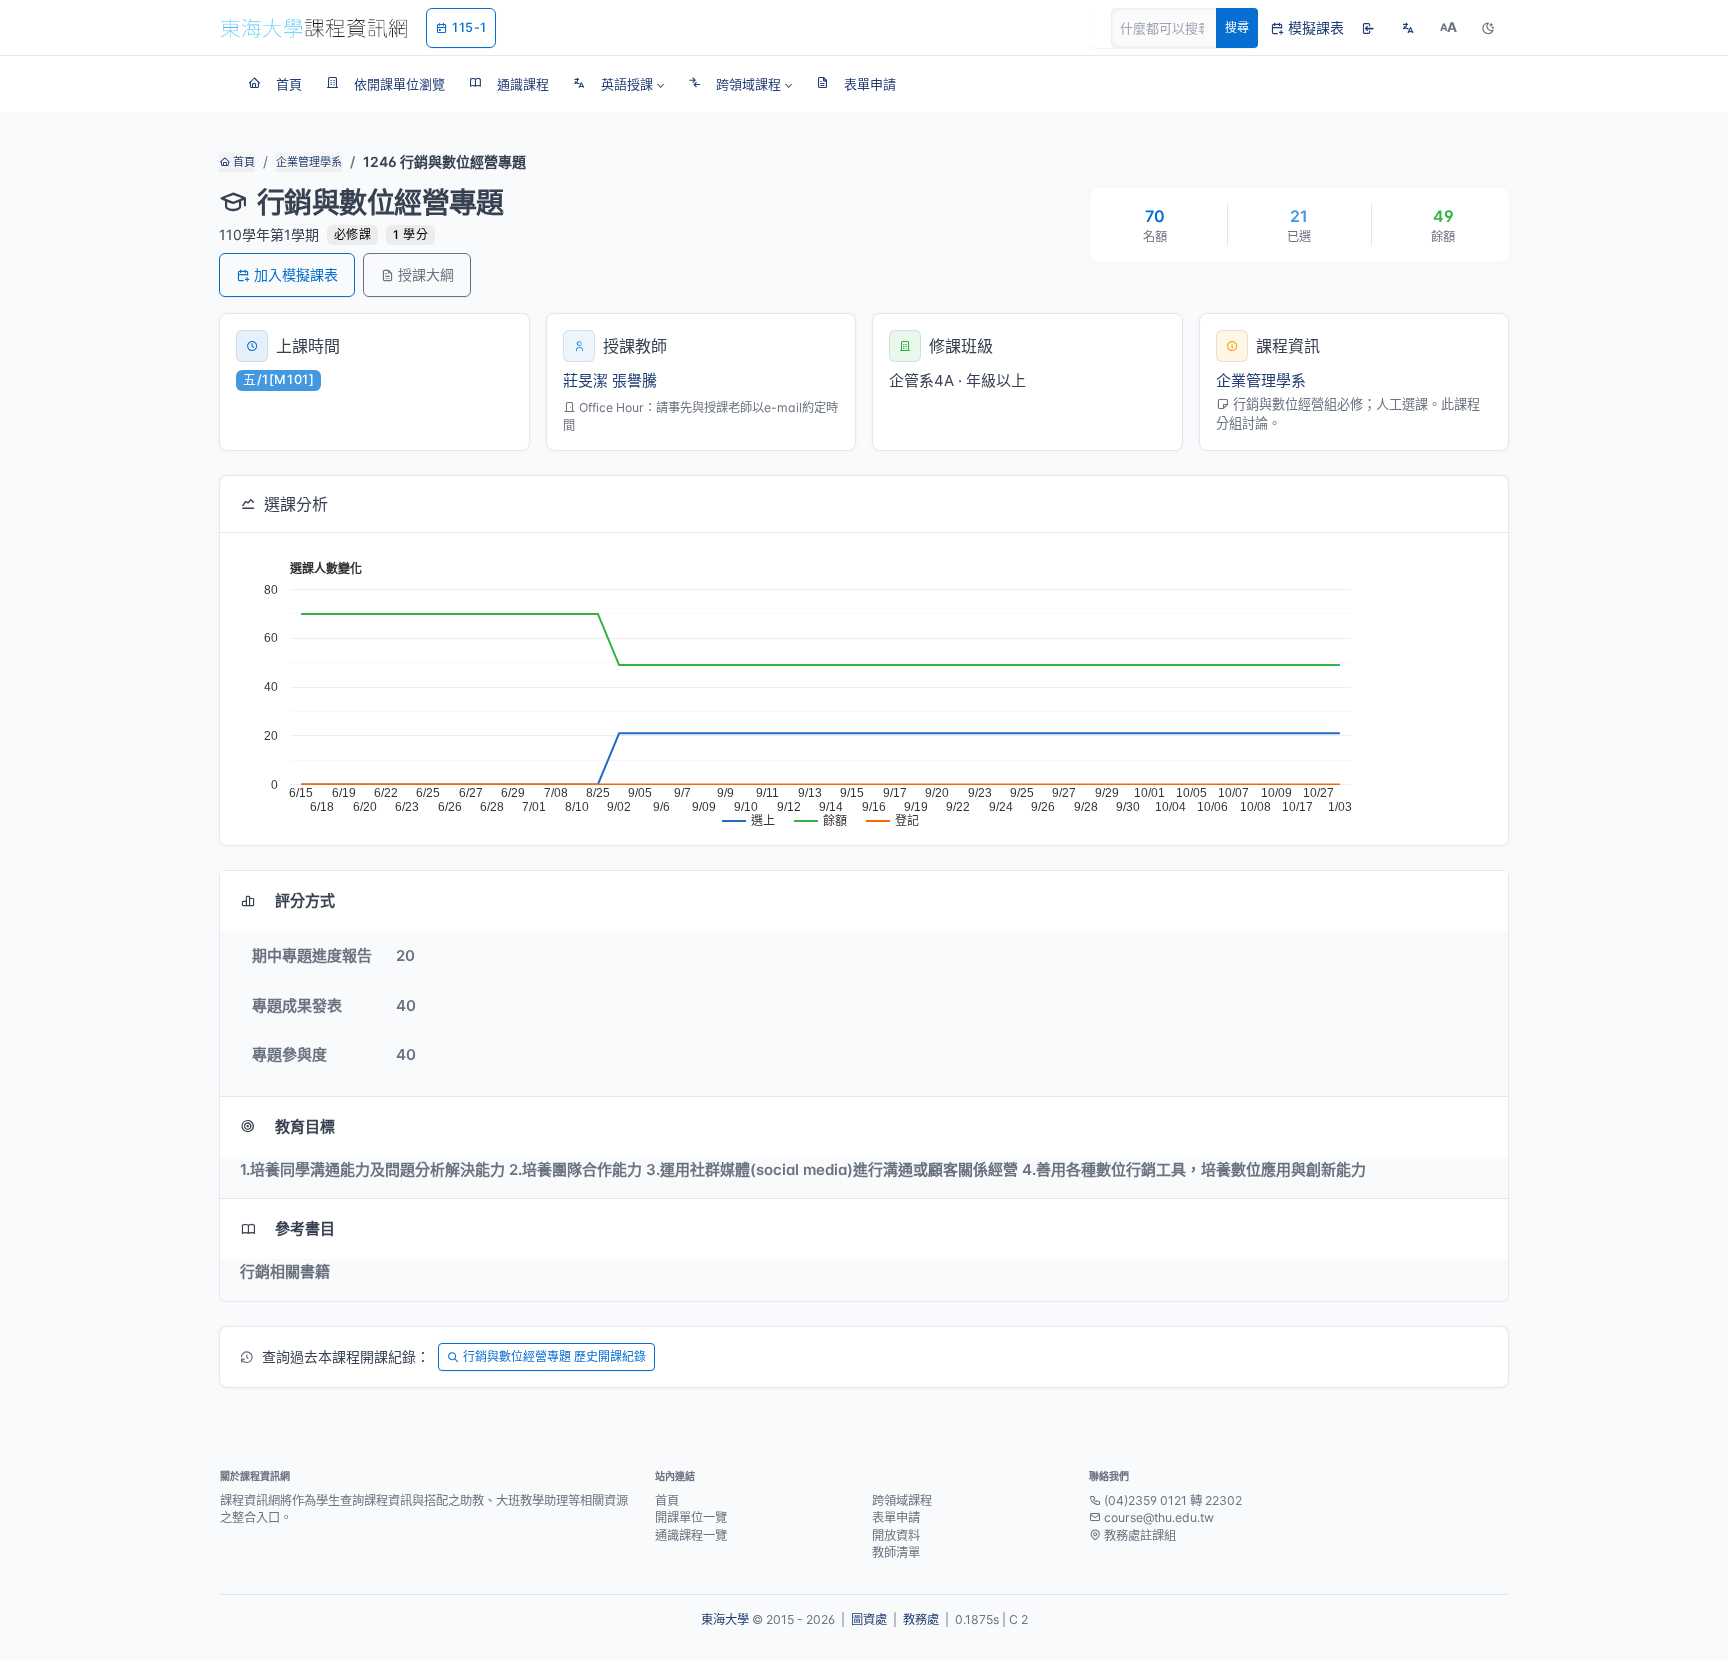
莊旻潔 (585, 380)
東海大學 (725, 1619)
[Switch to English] (1408, 28)
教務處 (921, 1619)
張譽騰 (634, 380)
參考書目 (305, 1228)
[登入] (1368, 28)
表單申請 (896, 1517)
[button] (618, 84)
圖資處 (869, 1619)
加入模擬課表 (296, 274)
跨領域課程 (902, 1500)
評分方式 (305, 900)
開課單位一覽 (691, 1517)
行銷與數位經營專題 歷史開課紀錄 (554, 1356)
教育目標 (305, 1126)
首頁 (242, 162)
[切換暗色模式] (1488, 28)
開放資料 (896, 1535)
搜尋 (1237, 27)
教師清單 (896, 1552)
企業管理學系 (309, 162)
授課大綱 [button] (426, 274)
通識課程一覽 (691, 1535)
